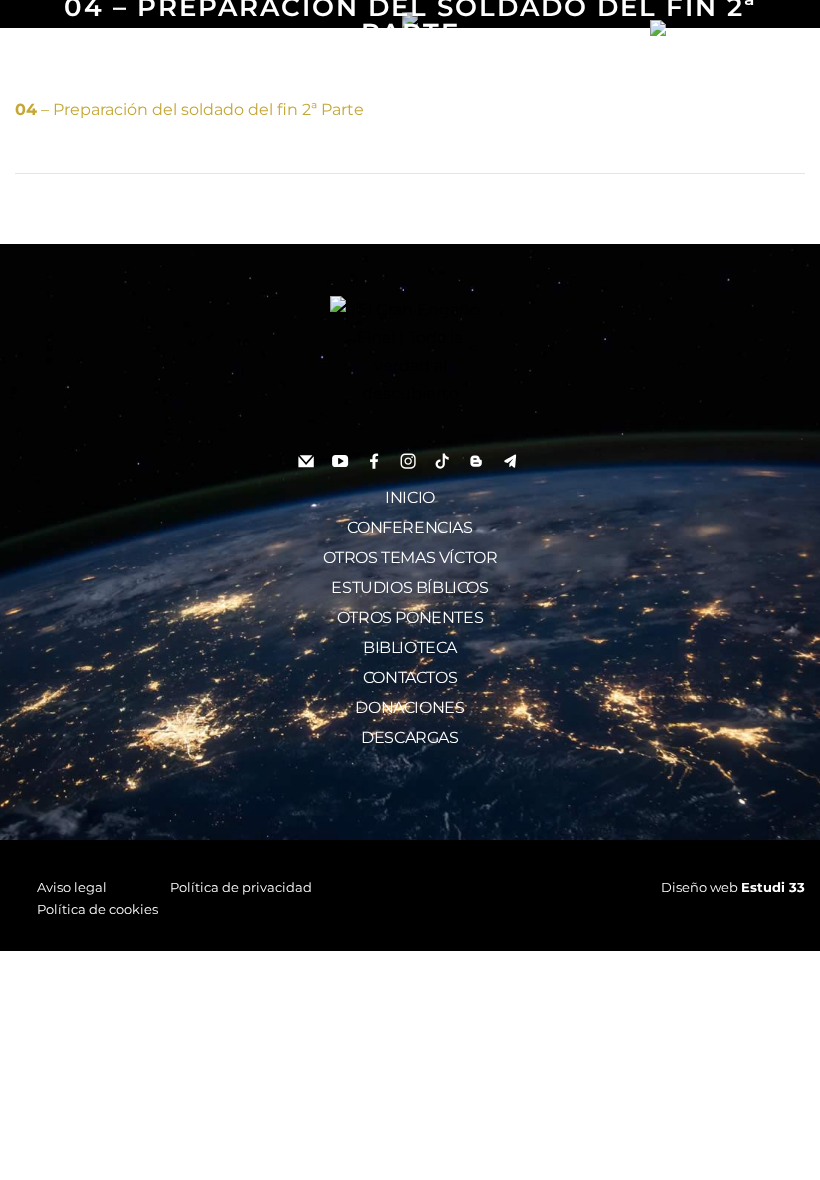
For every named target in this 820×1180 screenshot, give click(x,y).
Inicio (410, 497)
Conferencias (409, 527)
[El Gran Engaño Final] (720, 28)
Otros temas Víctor (410, 557)
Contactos (410, 677)
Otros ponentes (410, 617)
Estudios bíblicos (409, 587)
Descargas (409, 737)
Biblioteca (410, 647)
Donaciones (409, 707)
